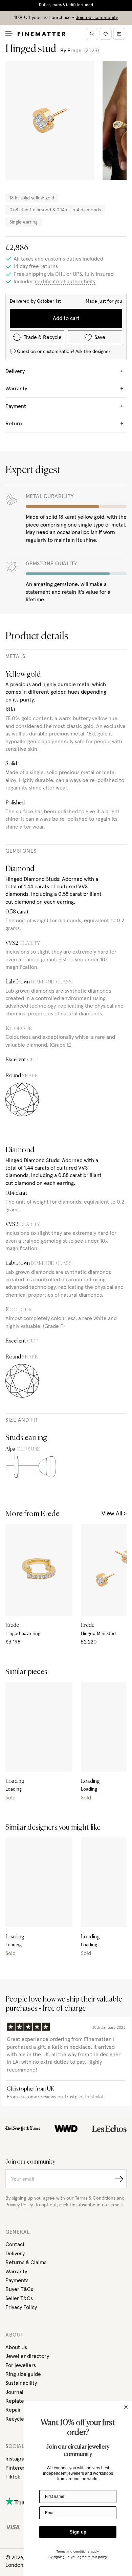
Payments (17, 2280)
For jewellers (21, 2365)
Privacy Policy (21, 2307)
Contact (15, 2244)
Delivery (15, 2254)
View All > (114, 1514)
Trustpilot (94, 2097)
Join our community (97, 18)
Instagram (17, 2459)
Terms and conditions (73, 2551)
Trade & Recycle (43, 337)
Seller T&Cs (19, 2298)
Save (100, 337)
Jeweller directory (27, 2356)
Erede (74, 51)
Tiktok (13, 2477)
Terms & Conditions (95, 2198)
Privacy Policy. (20, 2205)
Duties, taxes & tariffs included (66, 5)
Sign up (78, 2532)
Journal (14, 2392)
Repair (13, 2410)
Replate (15, 2401)
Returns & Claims (26, 2262)
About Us (16, 2347)
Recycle (15, 2419)
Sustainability (21, 2383)
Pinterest (16, 2468)
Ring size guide (23, 2374)
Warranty (16, 2272)
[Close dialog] (126, 2407)
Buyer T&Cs (19, 2289)
